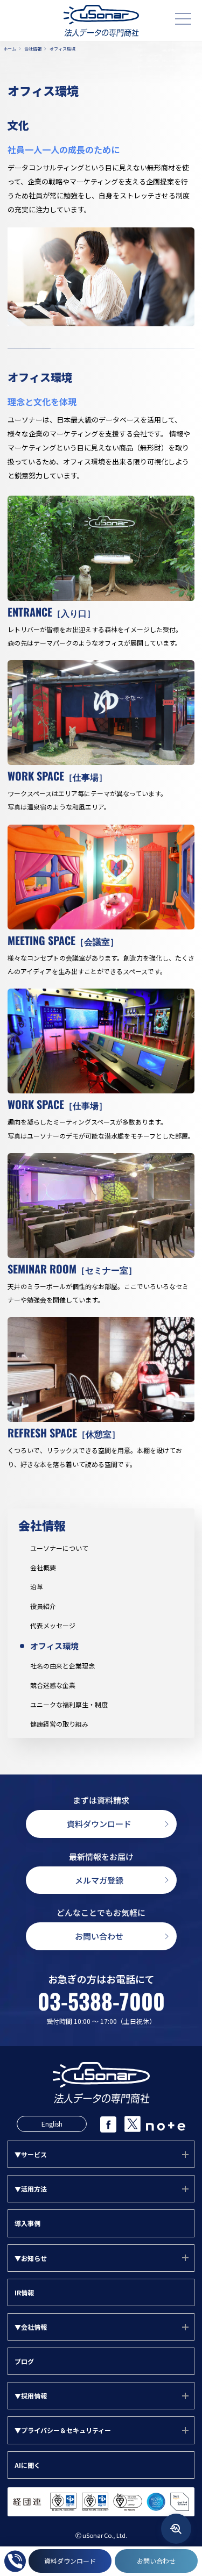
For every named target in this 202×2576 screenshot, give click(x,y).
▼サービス (31, 2154)
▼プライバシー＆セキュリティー (63, 2430)
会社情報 (42, 1525)
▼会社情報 (31, 2327)
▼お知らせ (31, 2258)
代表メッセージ (53, 1626)
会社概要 (43, 1568)
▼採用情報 (31, 2396)
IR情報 (24, 2292)
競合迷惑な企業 (53, 1685)
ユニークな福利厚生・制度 (69, 1705)
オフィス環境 (54, 1646)
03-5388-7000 (101, 2001)
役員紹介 (43, 1606)
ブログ (24, 2361)
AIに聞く (27, 2465)
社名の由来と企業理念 (62, 1666)
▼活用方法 (31, 2189)
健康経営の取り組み (59, 1724)
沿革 (37, 1587)
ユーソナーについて (59, 1548)
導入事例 (27, 2223)
